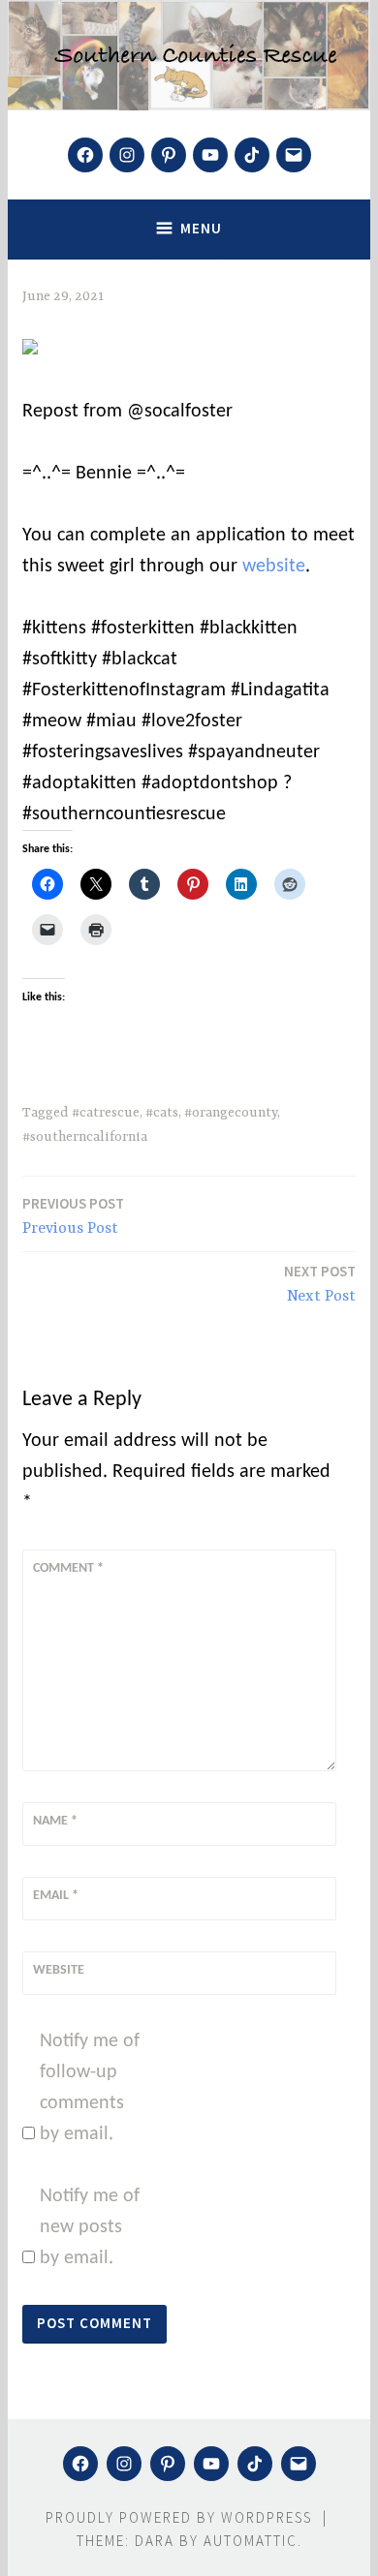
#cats (162, 1113)
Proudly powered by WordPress (179, 2517)
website (274, 567)
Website (59, 1970)
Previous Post (73, 1216)
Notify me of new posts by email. (90, 2227)
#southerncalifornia (85, 1137)
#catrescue (106, 1113)
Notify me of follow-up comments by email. (90, 2088)
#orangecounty (231, 1113)
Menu (201, 228)
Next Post (320, 1284)
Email (56, 1896)
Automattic (251, 2541)
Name (55, 1821)
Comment (68, 1568)
